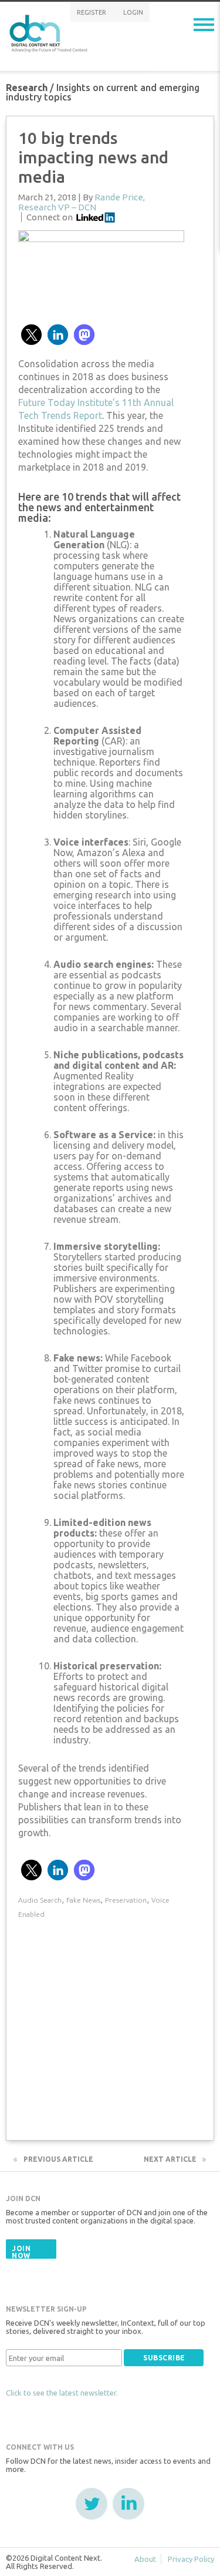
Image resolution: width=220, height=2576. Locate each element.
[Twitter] (92, 2504)
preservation (126, 1900)
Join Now (21, 2252)
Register (92, 12)
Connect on (50, 217)
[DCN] (50, 31)
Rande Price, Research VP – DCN (82, 202)
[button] (31, 335)
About (145, 2559)
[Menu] (204, 25)
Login (133, 12)
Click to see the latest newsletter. (62, 2393)
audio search (40, 1900)
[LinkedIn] (128, 2504)
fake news (83, 1900)
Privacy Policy (191, 2559)
